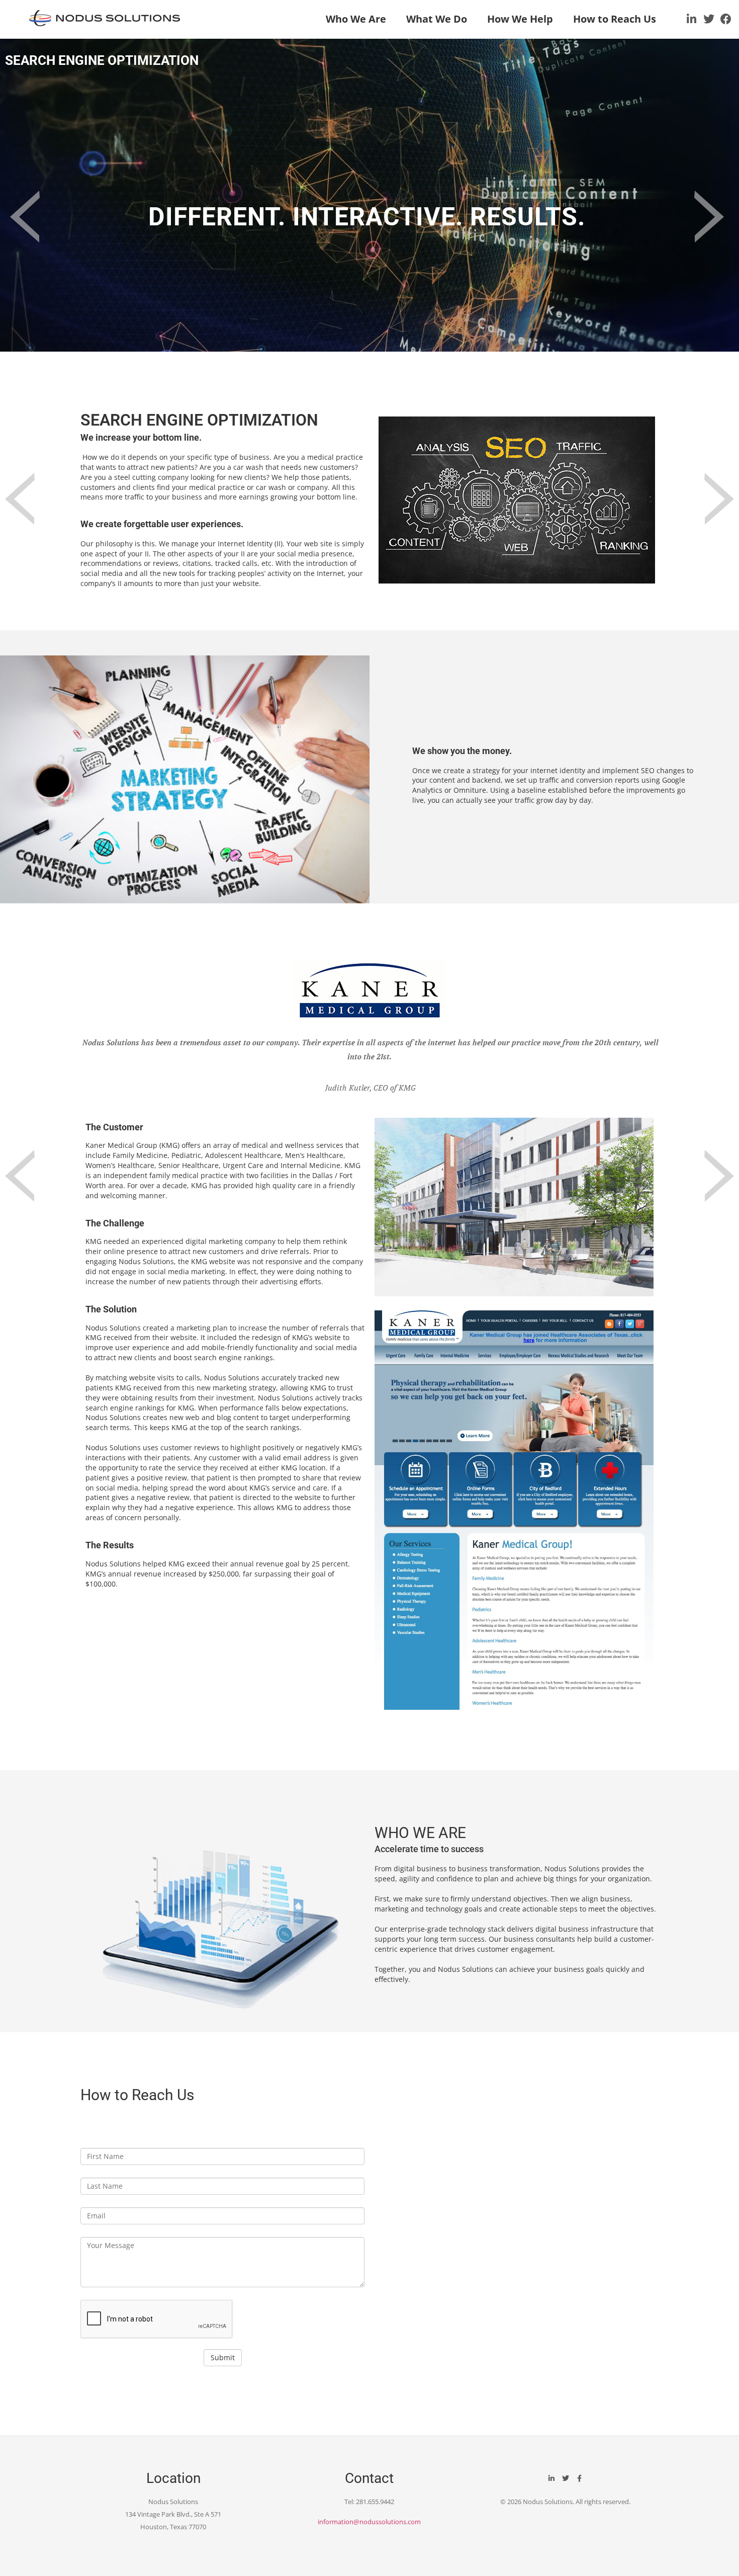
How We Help (520, 19)
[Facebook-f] (580, 2478)
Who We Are (356, 19)
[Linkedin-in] (692, 19)
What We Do (437, 19)
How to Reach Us (615, 19)
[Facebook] (726, 19)
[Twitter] (709, 19)
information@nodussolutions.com (369, 2522)
